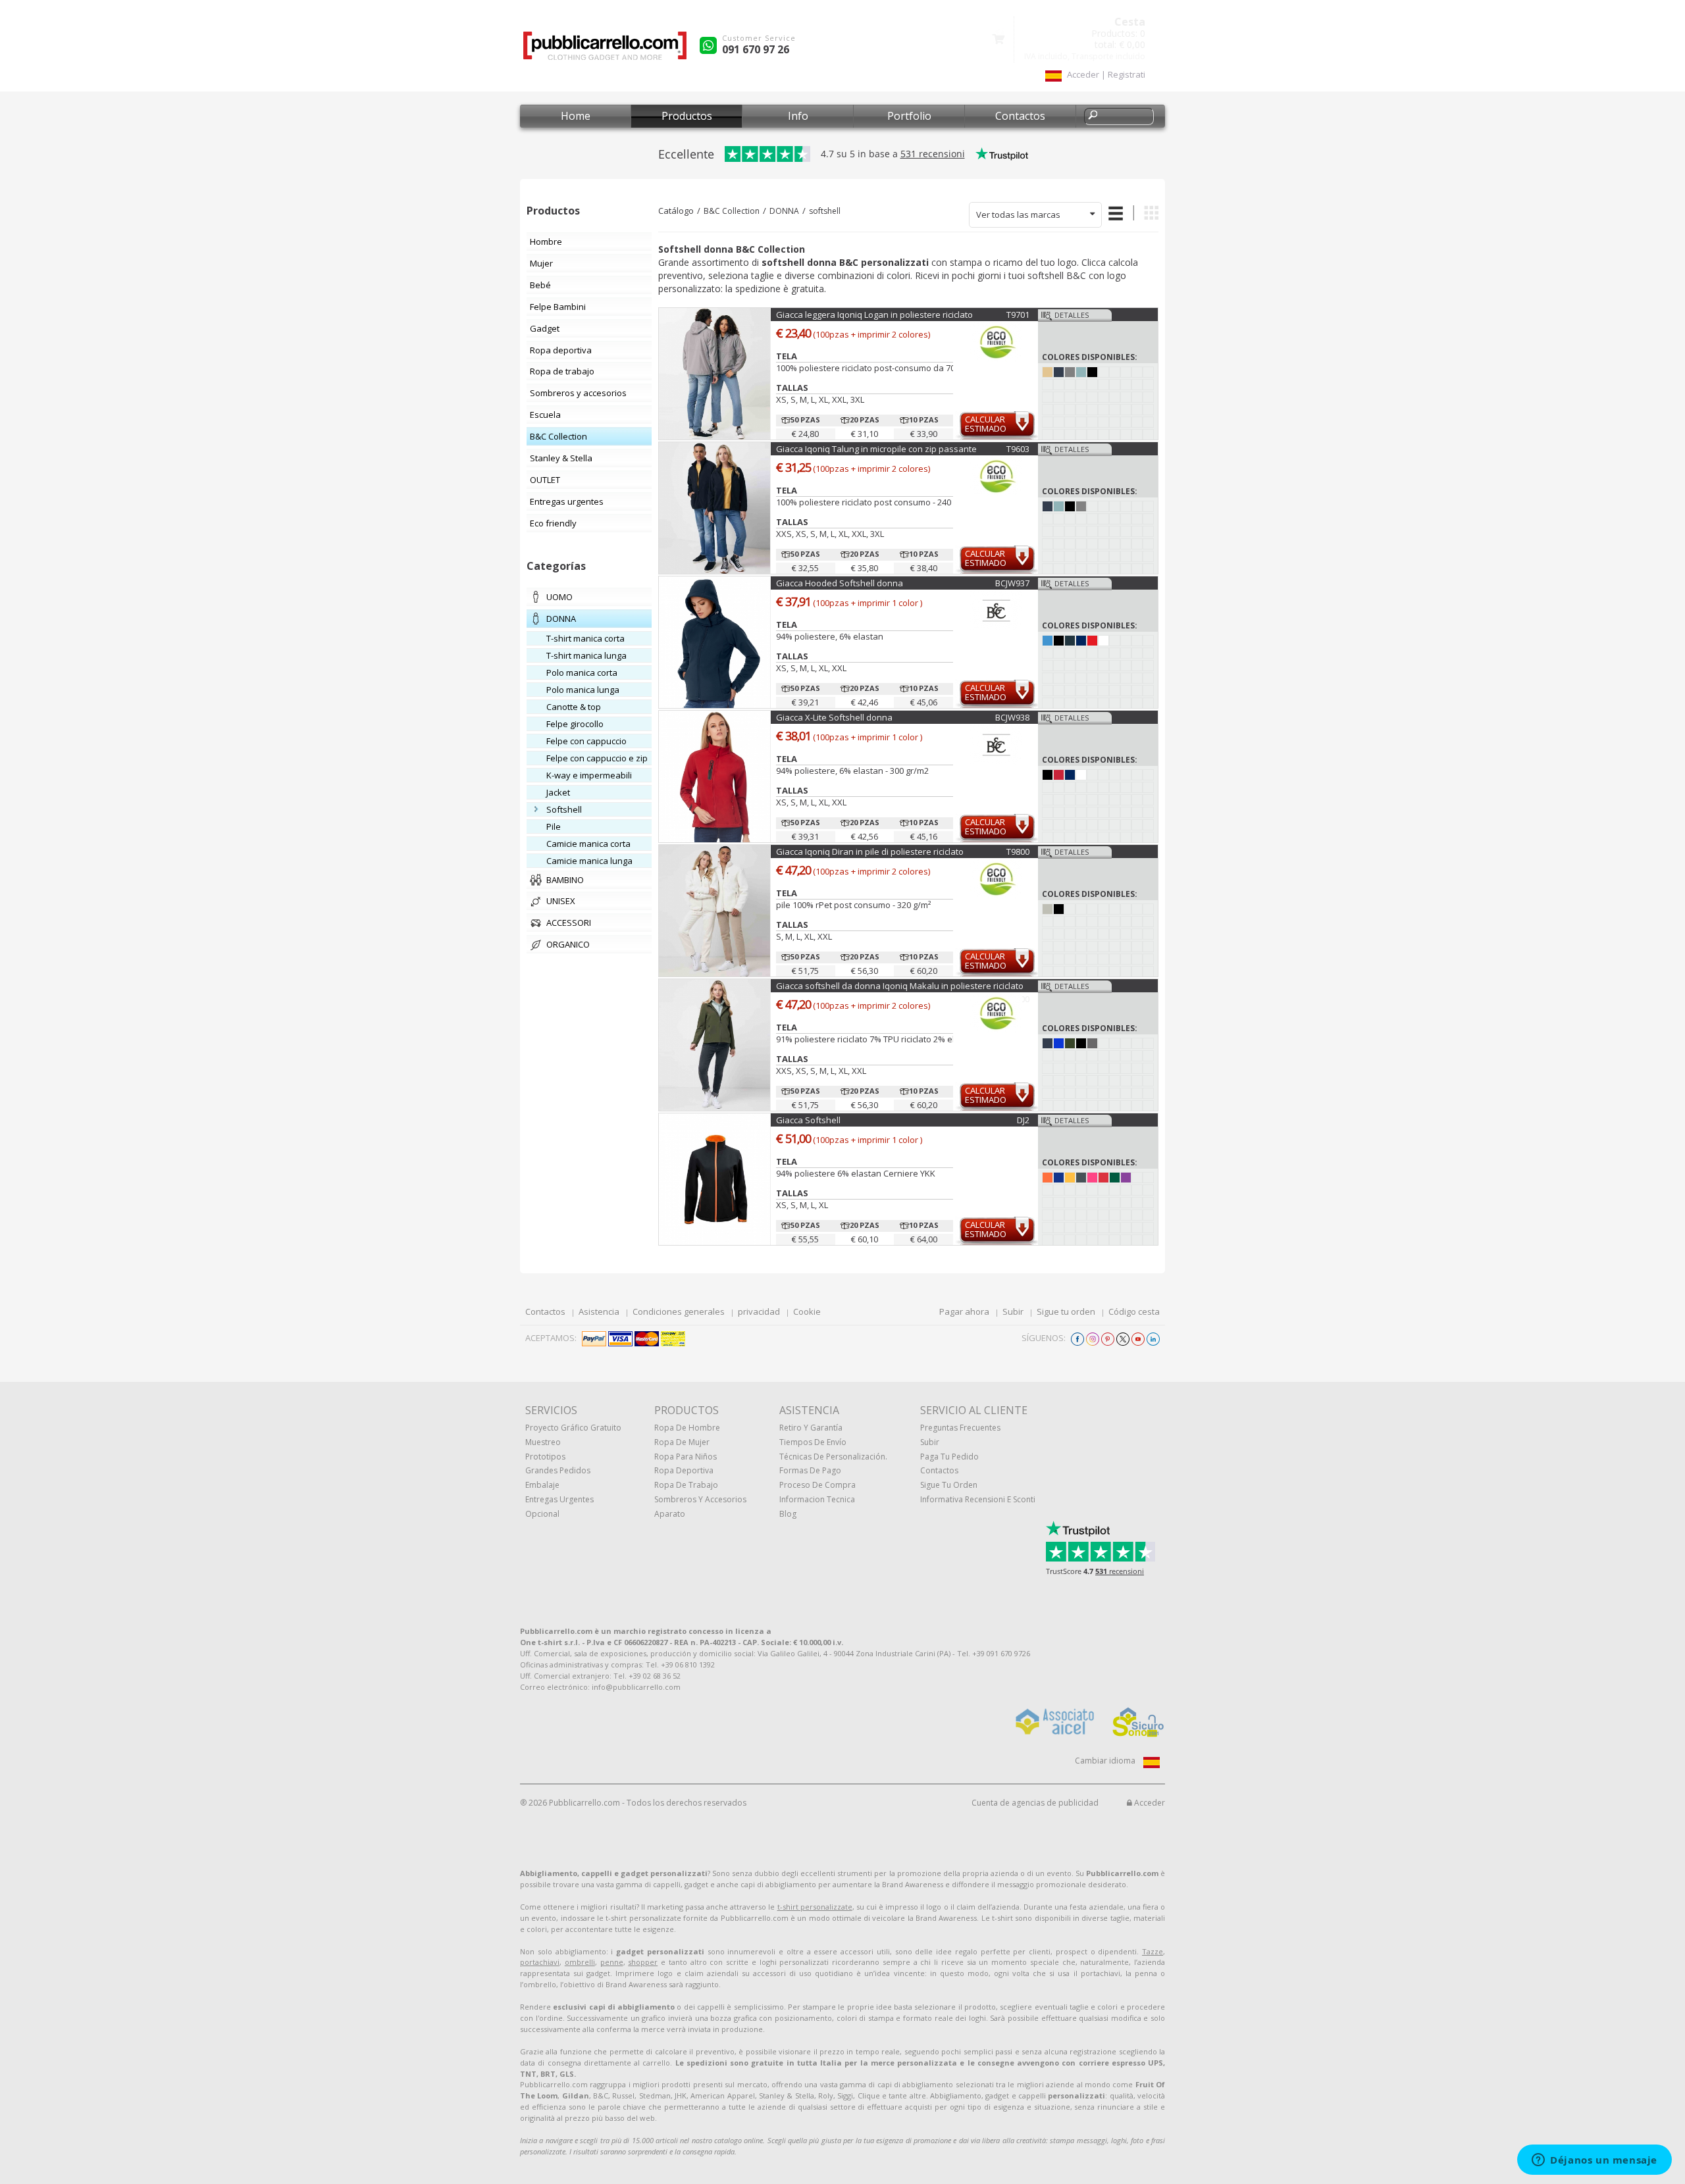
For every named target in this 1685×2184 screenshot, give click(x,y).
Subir (1013, 1311)
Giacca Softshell (808, 1120)
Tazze (1153, 1951)
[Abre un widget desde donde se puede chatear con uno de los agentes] (1594, 2161)
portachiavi (540, 1962)
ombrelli (580, 1962)
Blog (788, 1514)
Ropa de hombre (687, 1428)
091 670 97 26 (756, 49)
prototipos (545, 1457)
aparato (670, 1514)
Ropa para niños (686, 1457)
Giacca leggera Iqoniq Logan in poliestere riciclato (874, 315)
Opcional (542, 1514)
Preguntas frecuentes (960, 1428)
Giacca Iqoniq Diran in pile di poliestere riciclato (870, 851)
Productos (687, 116)
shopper (643, 1962)
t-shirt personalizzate (815, 1907)
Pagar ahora (964, 1311)
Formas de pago (810, 1470)
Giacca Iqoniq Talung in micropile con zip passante (876, 449)
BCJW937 (1012, 583)
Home (576, 116)
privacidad (759, 1311)
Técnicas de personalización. (833, 1457)
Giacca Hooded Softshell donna (840, 583)
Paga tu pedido (949, 1457)
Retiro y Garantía (811, 1428)
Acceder (1149, 1803)
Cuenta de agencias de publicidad (1035, 1803)
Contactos (1020, 116)
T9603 (1018, 449)
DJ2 (1023, 1120)
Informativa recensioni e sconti (978, 1499)
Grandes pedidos (558, 1470)
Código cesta (1134, 1311)
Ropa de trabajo (686, 1485)
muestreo (543, 1442)
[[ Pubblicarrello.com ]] (605, 50)
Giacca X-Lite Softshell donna (834, 717)
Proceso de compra (817, 1485)
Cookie (807, 1311)
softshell (825, 211)
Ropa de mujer (682, 1442)
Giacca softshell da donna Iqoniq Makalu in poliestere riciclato (900, 986)
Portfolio (909, 116)
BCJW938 (1012, 717)
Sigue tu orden (1066, 1311)
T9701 (1018, 315)
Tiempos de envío (813, 1442)
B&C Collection (732, 211)
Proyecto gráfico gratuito (573, 1428)
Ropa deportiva (684, 1470)
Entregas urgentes (559, 1499)
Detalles (1072, 315)
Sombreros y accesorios (700, 1499)
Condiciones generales (679, 1311)
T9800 (1018, 851)
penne (612, 1962)
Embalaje (542, 1485)
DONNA (784, 211)
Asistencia (599, 1311)
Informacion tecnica (817, 1499)
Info (798, 116)
